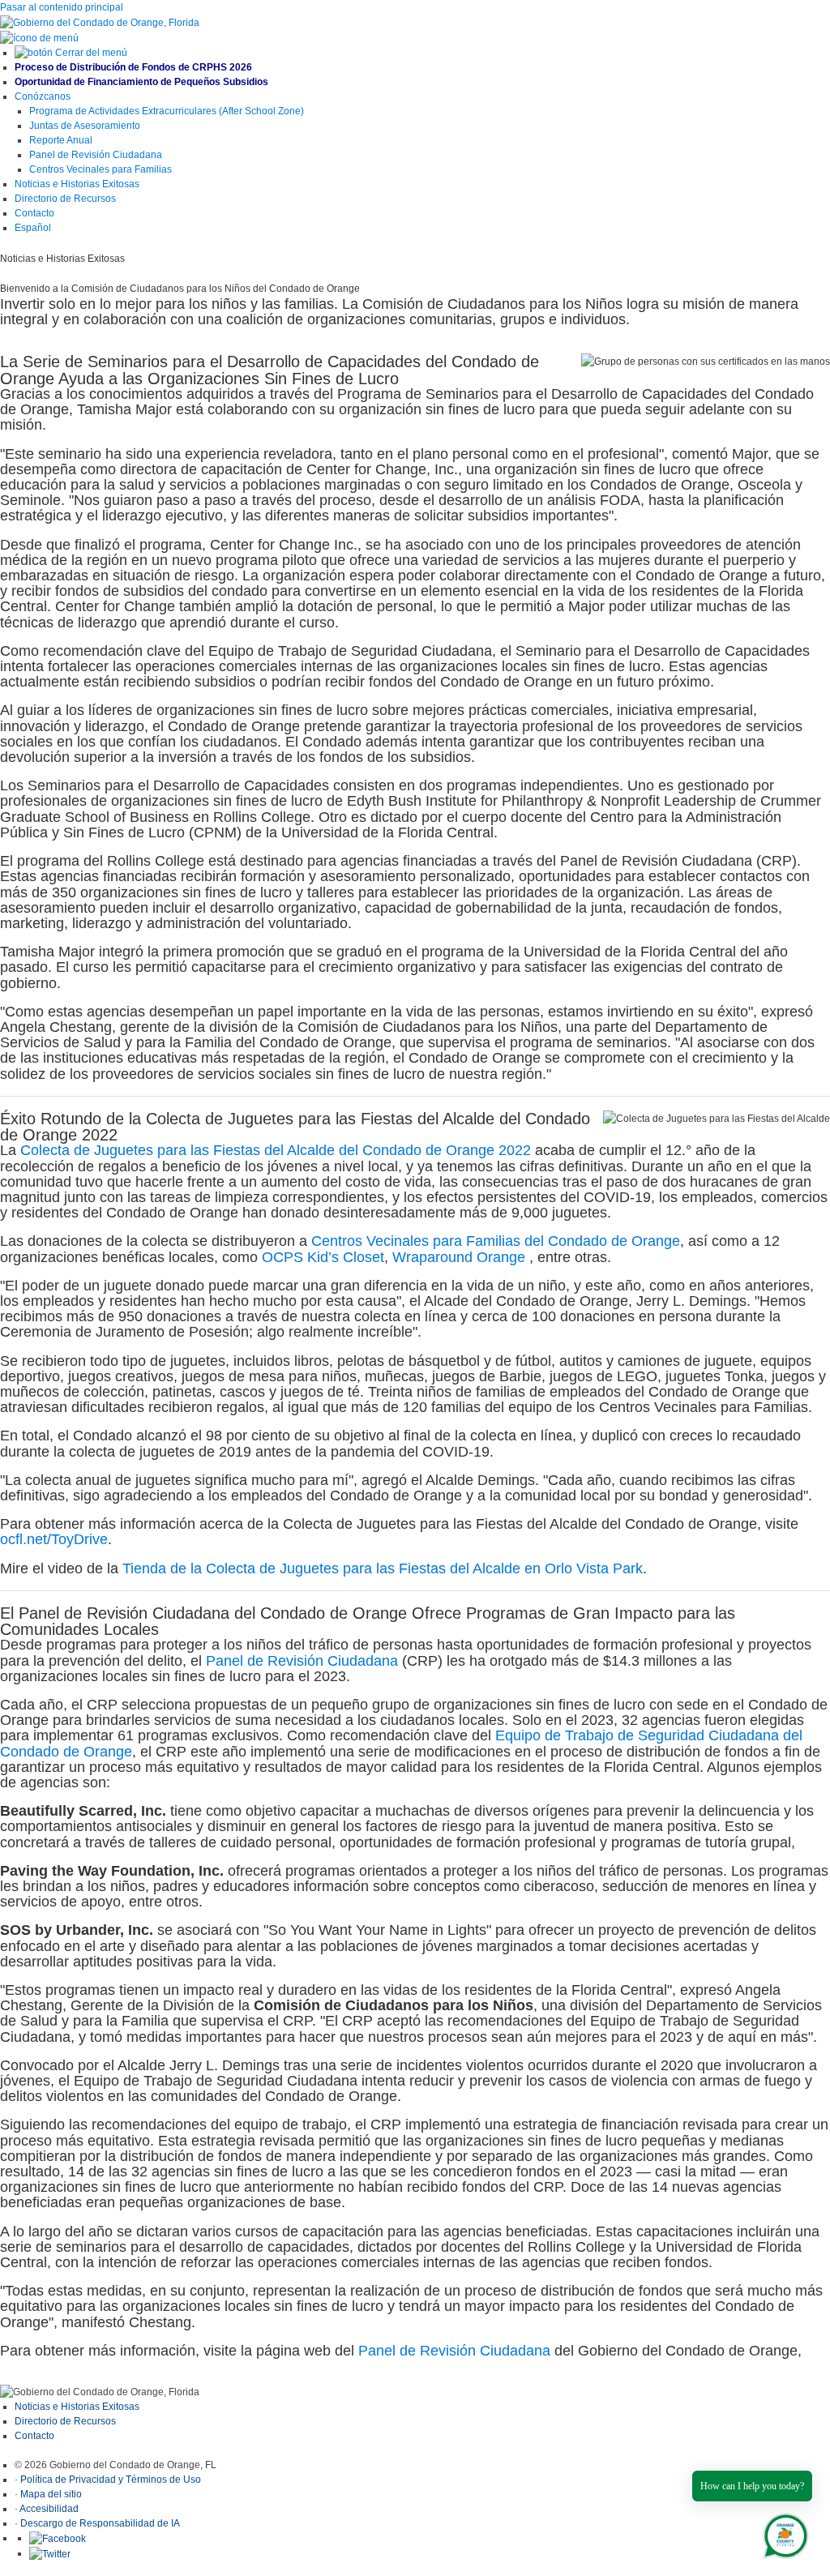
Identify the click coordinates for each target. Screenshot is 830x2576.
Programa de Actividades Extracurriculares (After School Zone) (167, 111)
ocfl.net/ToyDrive (54, 1539)
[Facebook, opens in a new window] (58, 2538)
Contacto (34, 2436)
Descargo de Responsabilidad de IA (100, 2523)
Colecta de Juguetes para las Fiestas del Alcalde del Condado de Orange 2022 (276, 1150)
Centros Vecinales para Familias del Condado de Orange (496, 1241)
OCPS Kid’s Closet (323, 1257)
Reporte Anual (61, 140)
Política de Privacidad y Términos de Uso (111, 2480)
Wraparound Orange (459, 1257)
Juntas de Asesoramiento (85, 126)
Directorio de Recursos (66, 2421)
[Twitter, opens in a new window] (50, 2553)
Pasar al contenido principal (62, 7)
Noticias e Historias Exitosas (77, 2407)
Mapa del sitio (51, 2494)
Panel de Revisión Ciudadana (96, 155)
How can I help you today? (752, 2486)
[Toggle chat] (783, 2533)
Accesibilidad (49, 2509)
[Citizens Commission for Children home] (100, 22)
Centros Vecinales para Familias (101, 169)
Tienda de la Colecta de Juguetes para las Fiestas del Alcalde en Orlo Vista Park (383, 1568)
